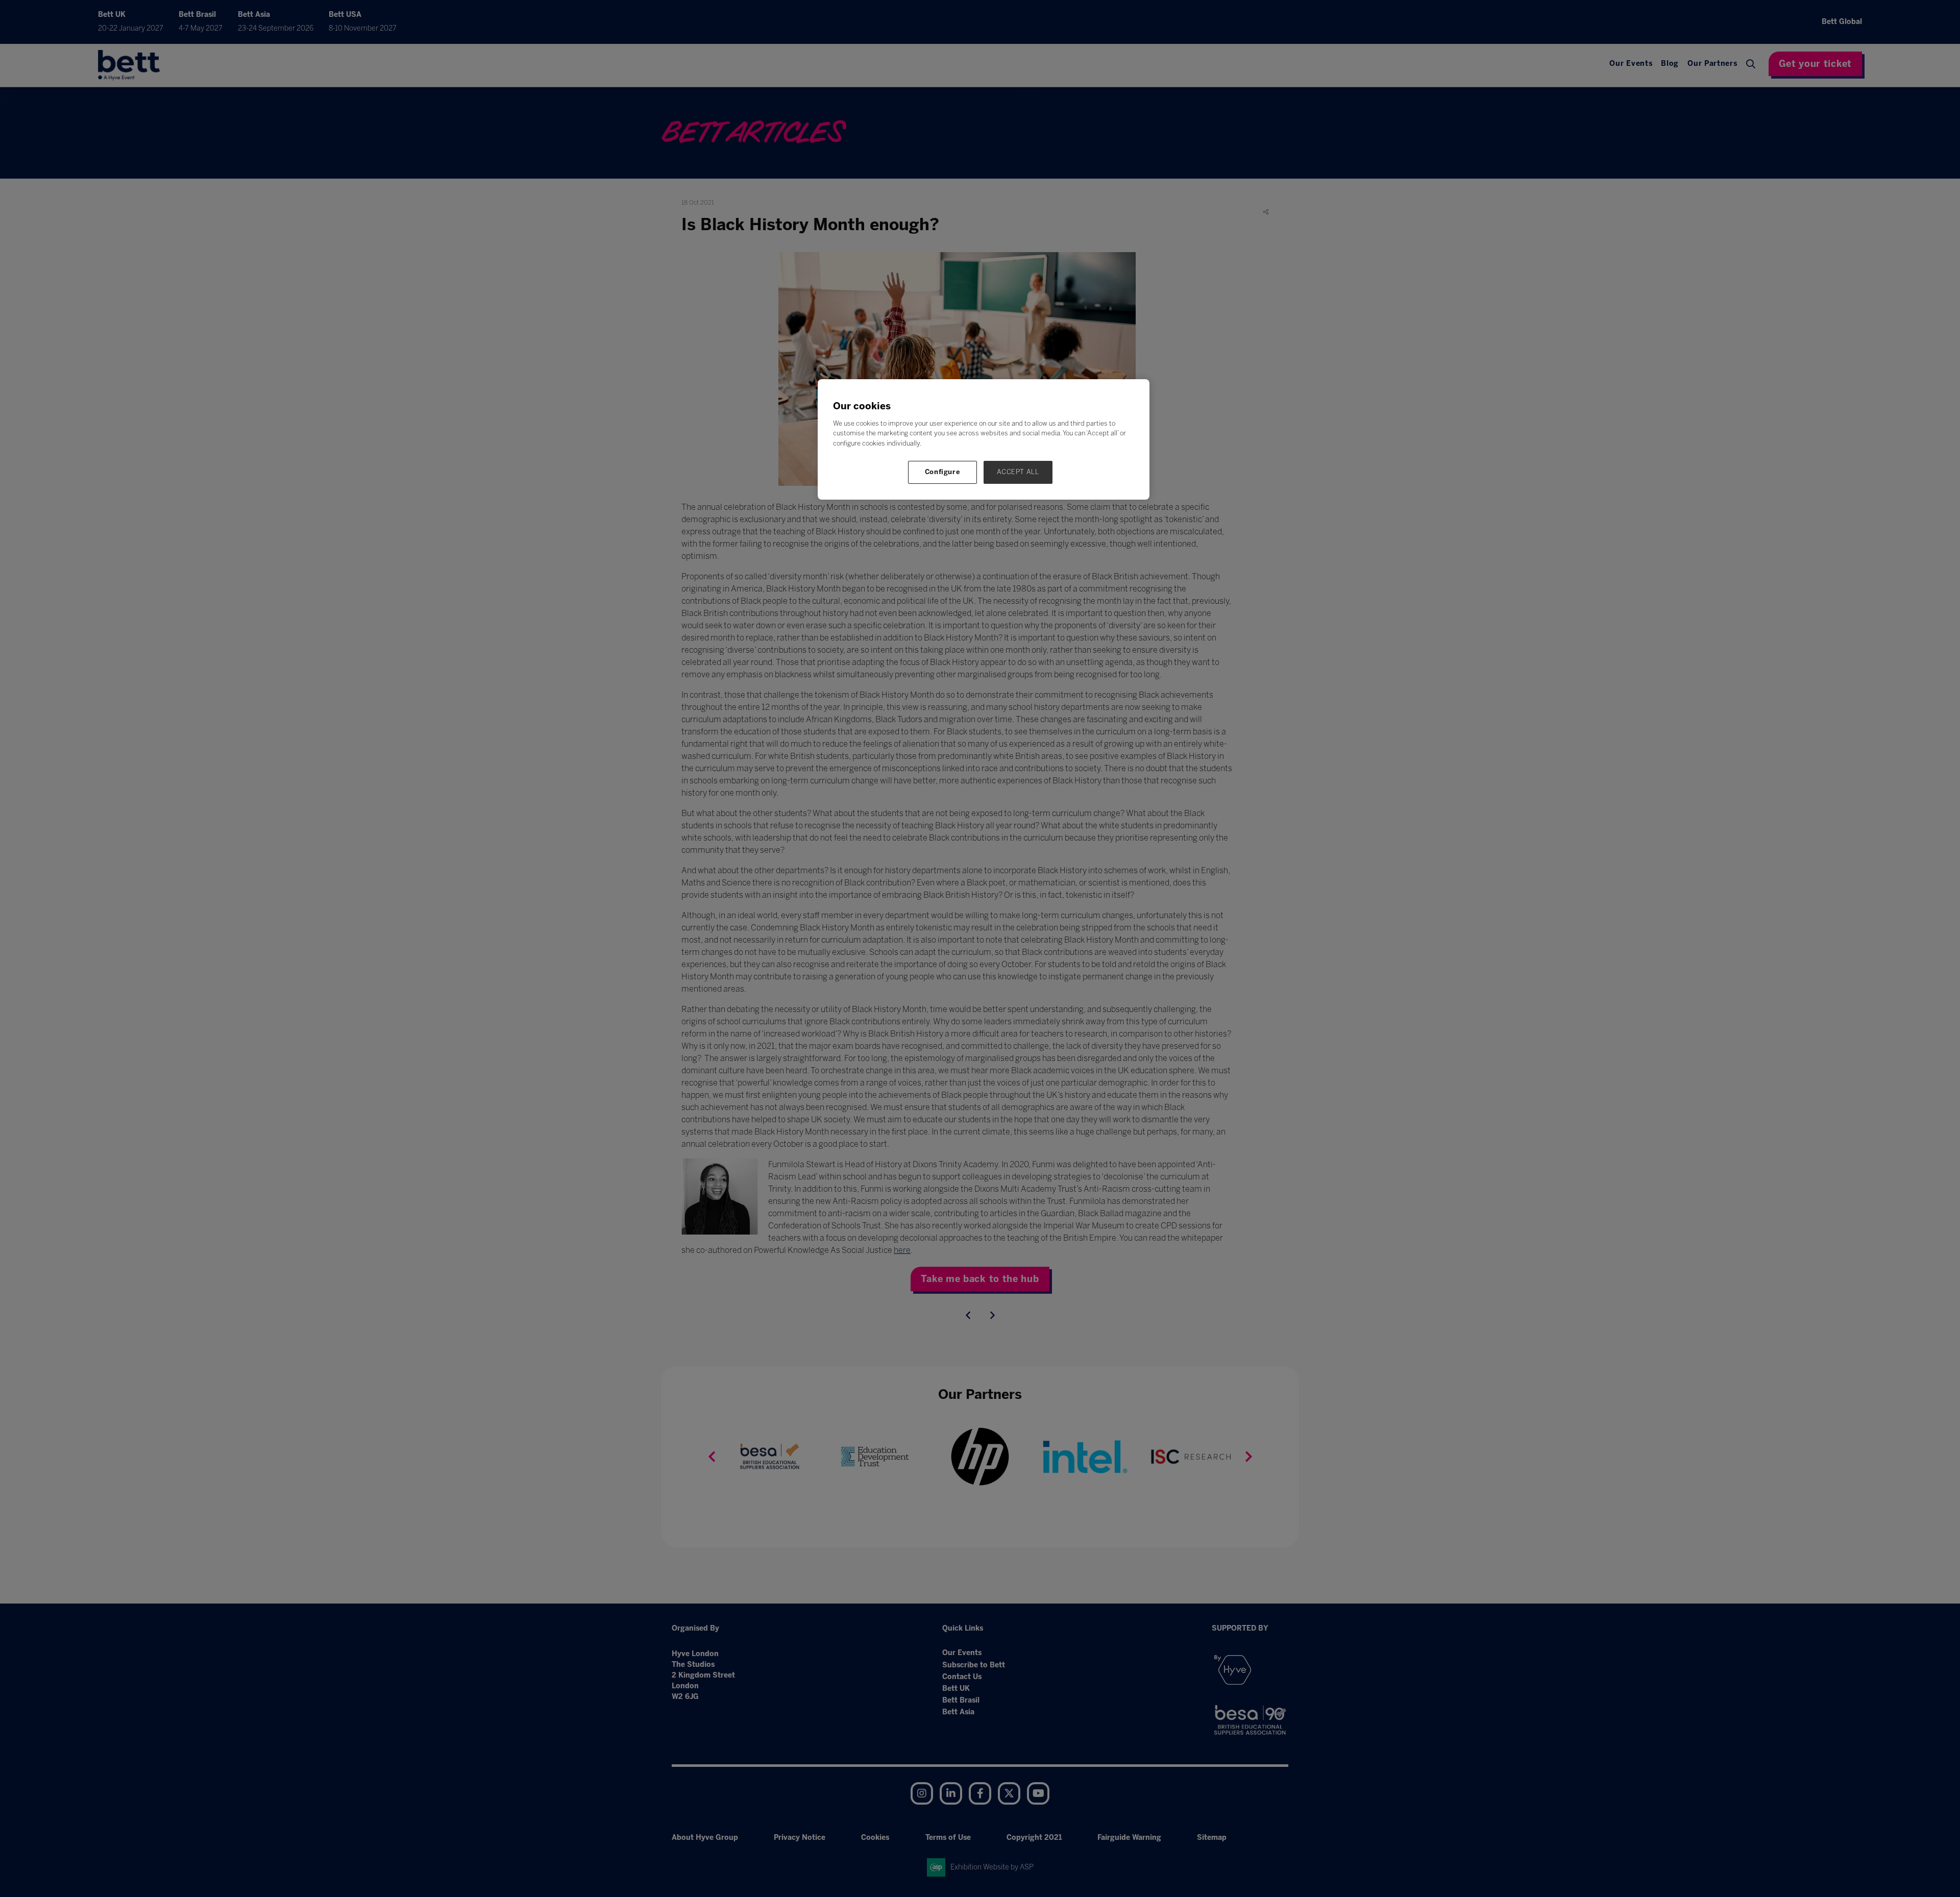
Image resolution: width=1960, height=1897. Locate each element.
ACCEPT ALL (1018, 472)
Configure (943, 472)
